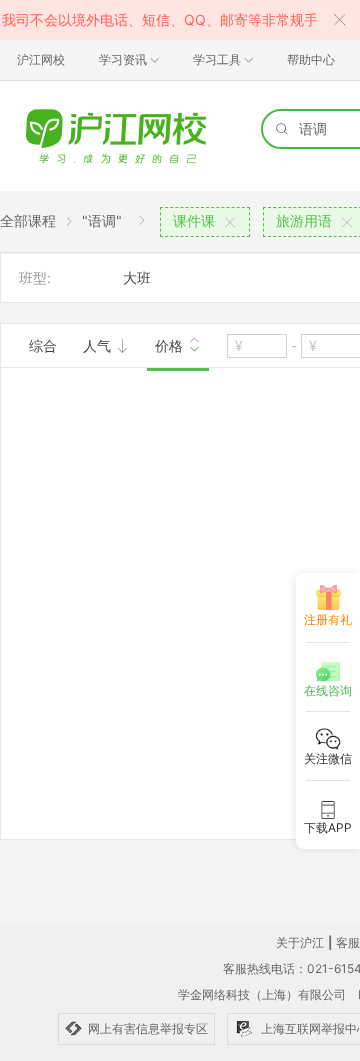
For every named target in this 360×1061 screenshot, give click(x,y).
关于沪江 (300, 942)
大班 (137, 277)
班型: (35, 277)
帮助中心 (311, 59)
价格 (171, 345)
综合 (43, 345)
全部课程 (28, 220)
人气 (99, 345)
